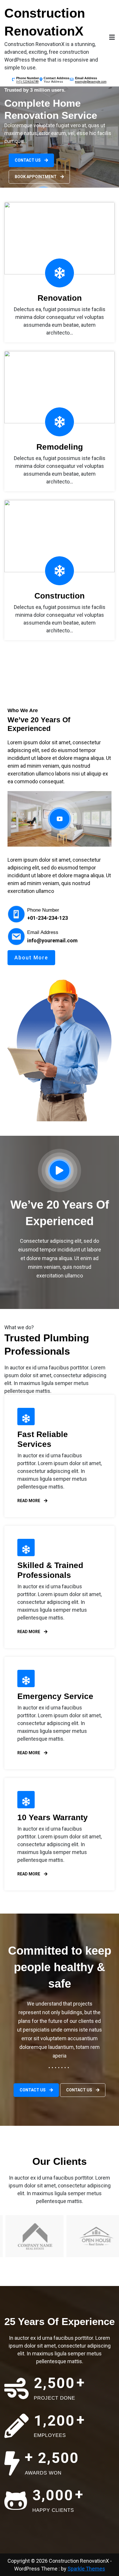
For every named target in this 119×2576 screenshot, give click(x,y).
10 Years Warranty (53, 1817)
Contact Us (28, 160)
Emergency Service (55, 1696)
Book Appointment (36, 177)
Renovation (60, 298)
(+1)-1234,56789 (27, 82)
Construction (59, 596)
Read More (29, 1501)
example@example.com (91, 82)
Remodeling (60, 447)
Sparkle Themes (86, 2569)
